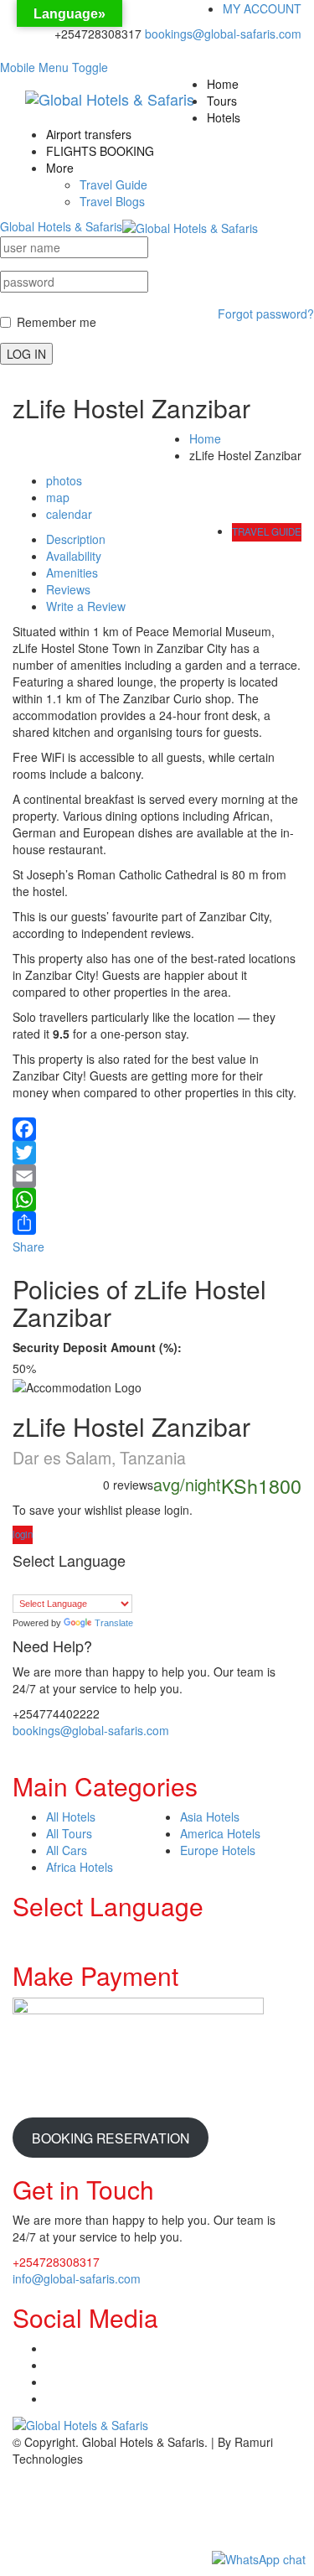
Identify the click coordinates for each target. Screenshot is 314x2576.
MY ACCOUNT (262, 8)
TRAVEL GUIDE (267, 531)
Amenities (72, 573)
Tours (222, 101)
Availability (74, 556)
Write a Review (86, 606)
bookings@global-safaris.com (223, 34)
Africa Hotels (80, 1867)
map (58, 497)
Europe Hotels (218, 1850)
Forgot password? (266, 314)
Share (28, 1247)
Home (223, 84)
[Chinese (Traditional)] (37, 1584)
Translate (114, 1623)
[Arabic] (20, 1584)
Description (76, 539)
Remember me (57, 322)
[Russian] (104, 1584)
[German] (87, 1584)
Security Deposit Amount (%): (97, 1347)
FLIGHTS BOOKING (100, 151)
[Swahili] (137, 1584)
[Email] (157, 1176)
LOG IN (26, 354)
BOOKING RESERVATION (111, 2138)
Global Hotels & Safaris (61, 226)
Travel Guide (113, 184)
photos (64, 480)
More (60, 168)
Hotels (224, 117)
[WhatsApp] (157, 1200)
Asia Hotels (210, 1817)
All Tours (69, 1833)
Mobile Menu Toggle (54, 67)
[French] (70, 1584)
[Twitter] (157, 1153)
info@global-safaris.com (77, 2278)
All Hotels (71, 1817)
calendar (69, 514)
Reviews (68, 589)
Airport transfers (89, 134)
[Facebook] (157, 1125)
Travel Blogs (112, 201)
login (23, 1534)
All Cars (67, 1850)
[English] (54, 1584)
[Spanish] (121, 1584)
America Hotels (220, 1833)
